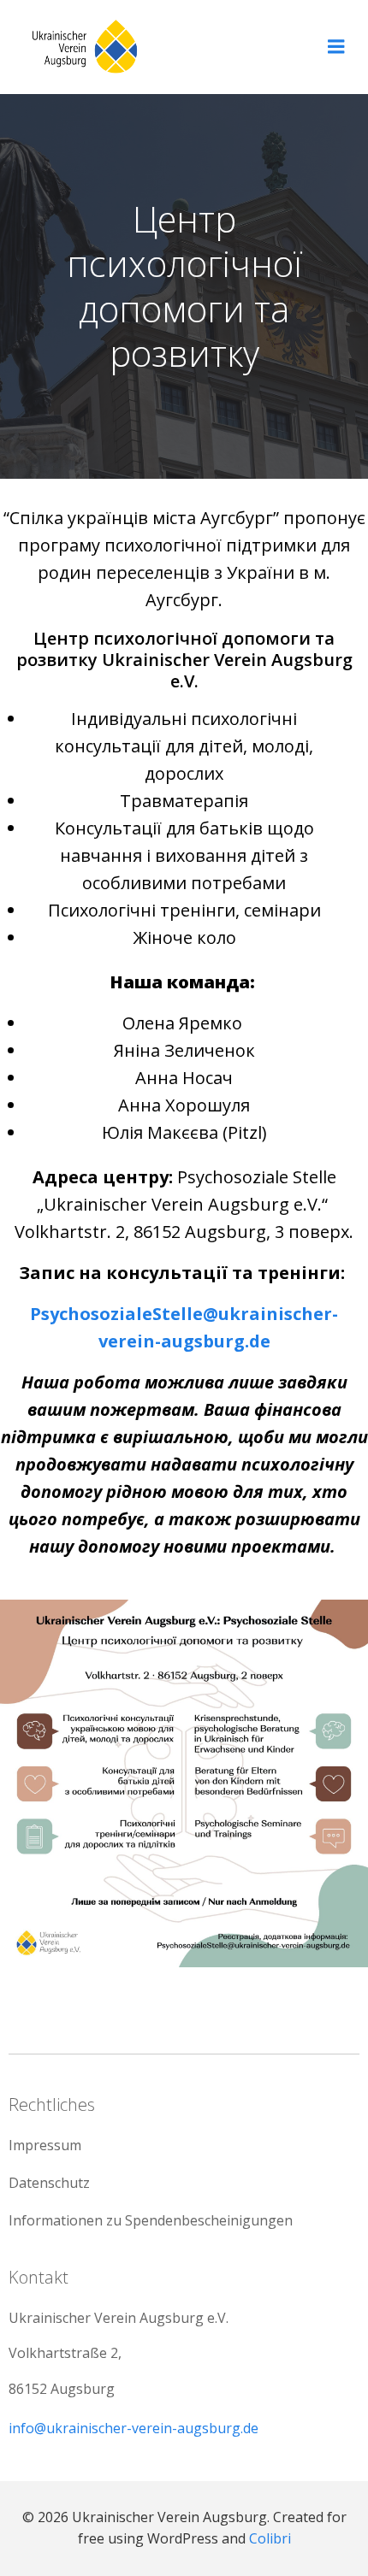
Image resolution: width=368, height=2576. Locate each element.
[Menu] (336, 47)
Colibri (270, 2538)
